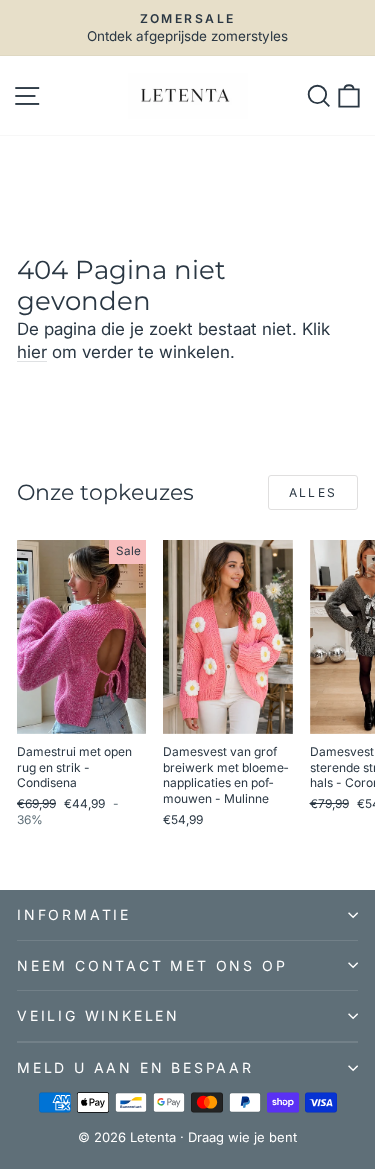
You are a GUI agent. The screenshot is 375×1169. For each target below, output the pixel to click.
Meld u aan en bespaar (135, 1067)
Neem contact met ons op (152, 965)
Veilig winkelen (98, 1015)
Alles (313, 492)
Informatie (74, 914)
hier (32, 352)
